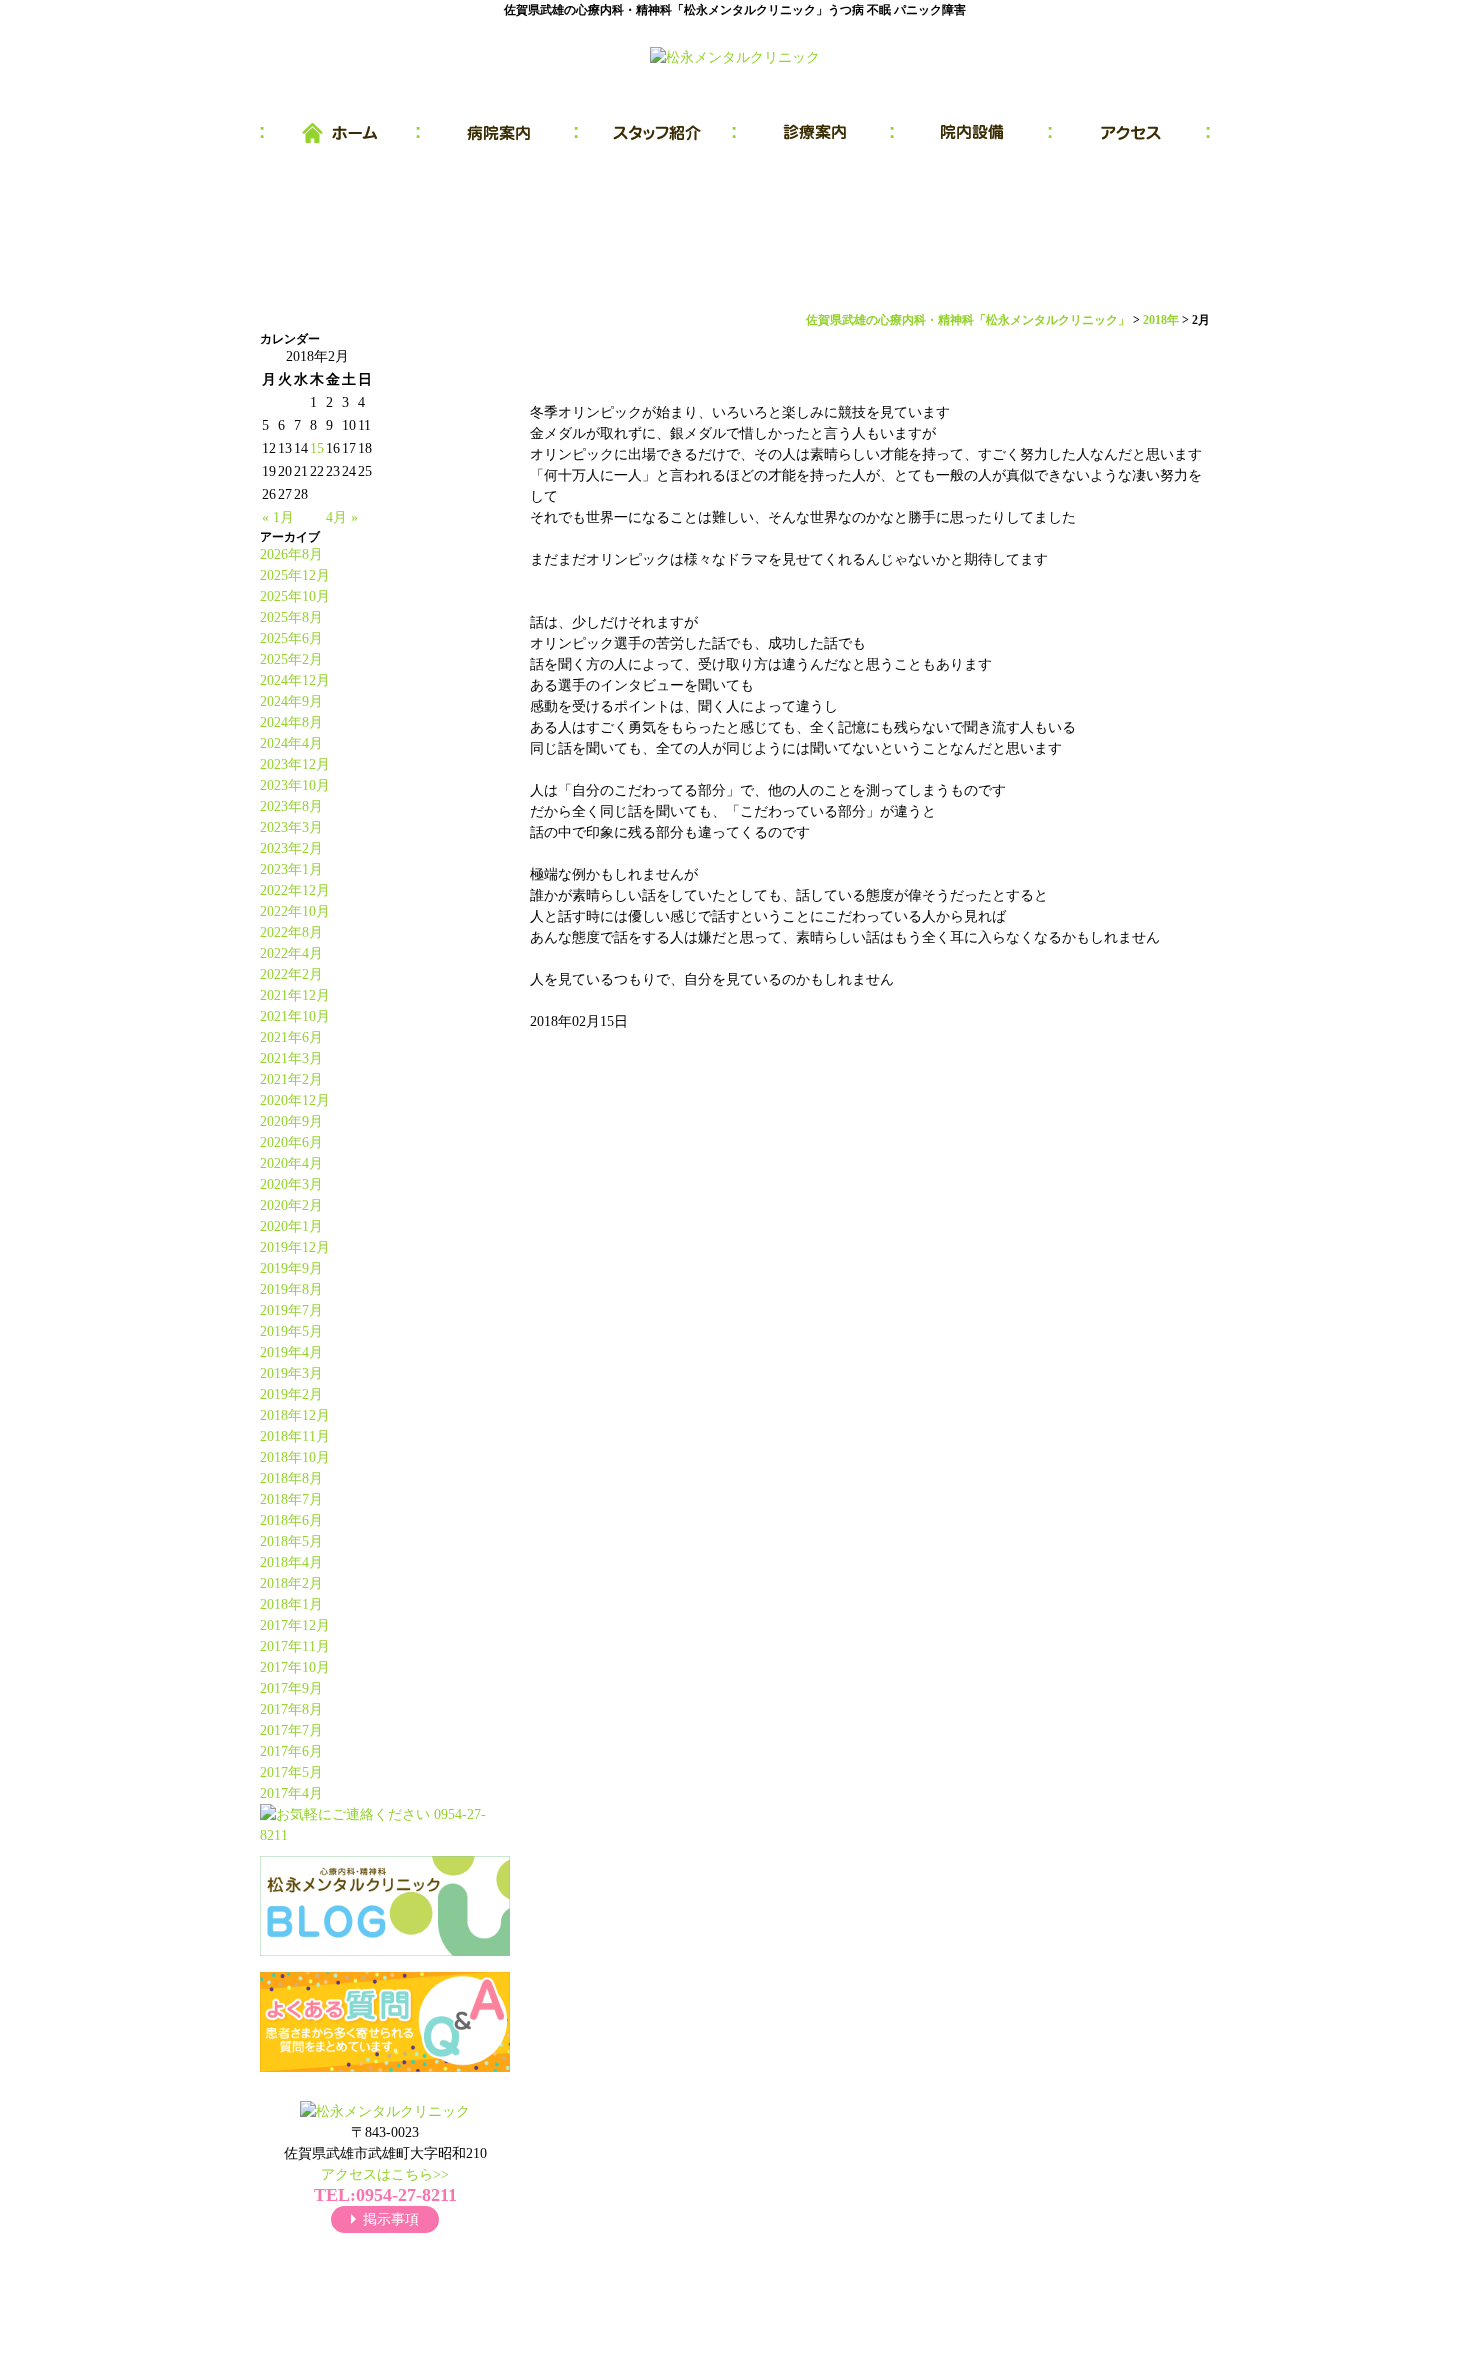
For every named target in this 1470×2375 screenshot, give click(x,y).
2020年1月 (291, 1226)
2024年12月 (295, 680)
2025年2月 (291, 659)
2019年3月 (291, 1373)
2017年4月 (291, 1793)
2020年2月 (291, 1205)
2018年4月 (291, 1562)
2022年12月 (295, 890)
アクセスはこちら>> (385, 2174)
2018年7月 (291, 1499)
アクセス (1131, 133)
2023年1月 (291, 869)
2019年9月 (291, 1268)
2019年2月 (291, 1394)
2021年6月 (291, 1037)
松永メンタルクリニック (713, 2335)
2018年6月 (291, 1520)
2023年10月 (295, 785)
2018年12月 (295, 1415)
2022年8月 (291, 932)
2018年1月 (291, 1604)
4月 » (342, 517)
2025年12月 (295, 575)
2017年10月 (295, 1667)
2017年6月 (291, 1751)
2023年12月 (295, 764)
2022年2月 (291, 974)
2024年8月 (291, 722)
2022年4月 (291, 953)
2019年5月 (291, 1331)
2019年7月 (291, 1310)
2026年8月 (291, 554)
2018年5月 (291, 1541)
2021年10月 (295, 1016)
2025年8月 (291, 617)
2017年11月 (295, 1646)
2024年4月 (291, 743)
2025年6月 (291, 638)
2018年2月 (291, 1583)
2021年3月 (291, 1058)
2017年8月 (291, 1709)
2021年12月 (295, 995)
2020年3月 (291, 1184)
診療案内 (815, 133)
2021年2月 (291, 1079)
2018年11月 (295, 1436)
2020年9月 (291, 1121)
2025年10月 (295, 596)
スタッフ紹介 (657, 133)
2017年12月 (295, 1625)
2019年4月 (291, 1352)
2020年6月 (291, 1142)
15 (317, 448)
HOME (340, 133)
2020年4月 (291, 1163)
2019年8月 (291, 1289)
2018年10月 (295, 1457)
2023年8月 (291, 806)
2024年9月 (291, 701)
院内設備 (973, 133)
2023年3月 (291, 827)
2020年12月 (295, 1100)
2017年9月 (291, 1688)
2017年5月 (291, 1772)
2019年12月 (295, 1247)
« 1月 (278, 517)
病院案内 (499, 133)
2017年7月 (291, 1730)
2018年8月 (291, 1478)
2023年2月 (291, 848)
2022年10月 (295, 911)
